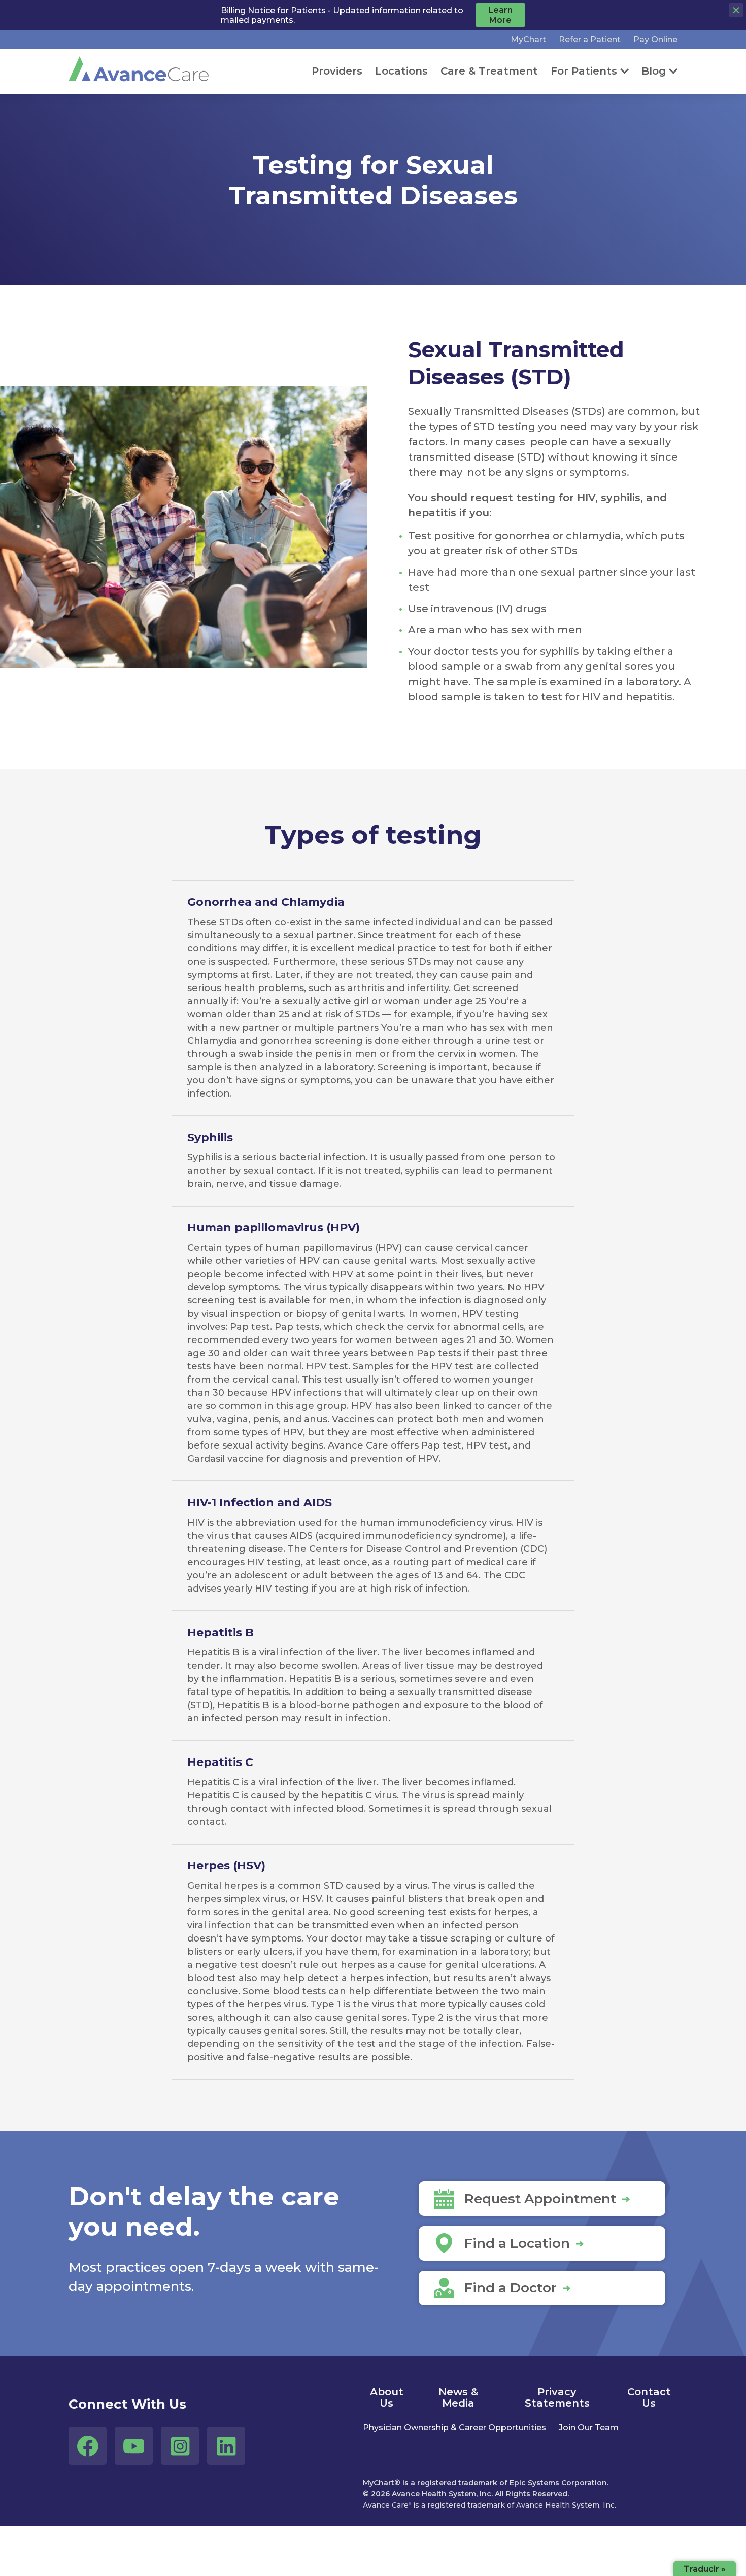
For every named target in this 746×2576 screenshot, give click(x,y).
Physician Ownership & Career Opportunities (454, 2428)
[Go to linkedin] (226, 2446)
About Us (387, 2397)
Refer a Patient (590, 39)
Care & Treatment (489, 71)
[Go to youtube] (134, 2446)
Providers (337, 71)
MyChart (528, 39)
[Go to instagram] (180, 2446)
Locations (401, 71)
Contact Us (649, 2397)
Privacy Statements (557, 2397)
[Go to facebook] (88, 2446)
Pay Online (655, 39)
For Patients (584, 71)
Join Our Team (589, 2428)
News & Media (458, 2397)
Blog (654, 71)
